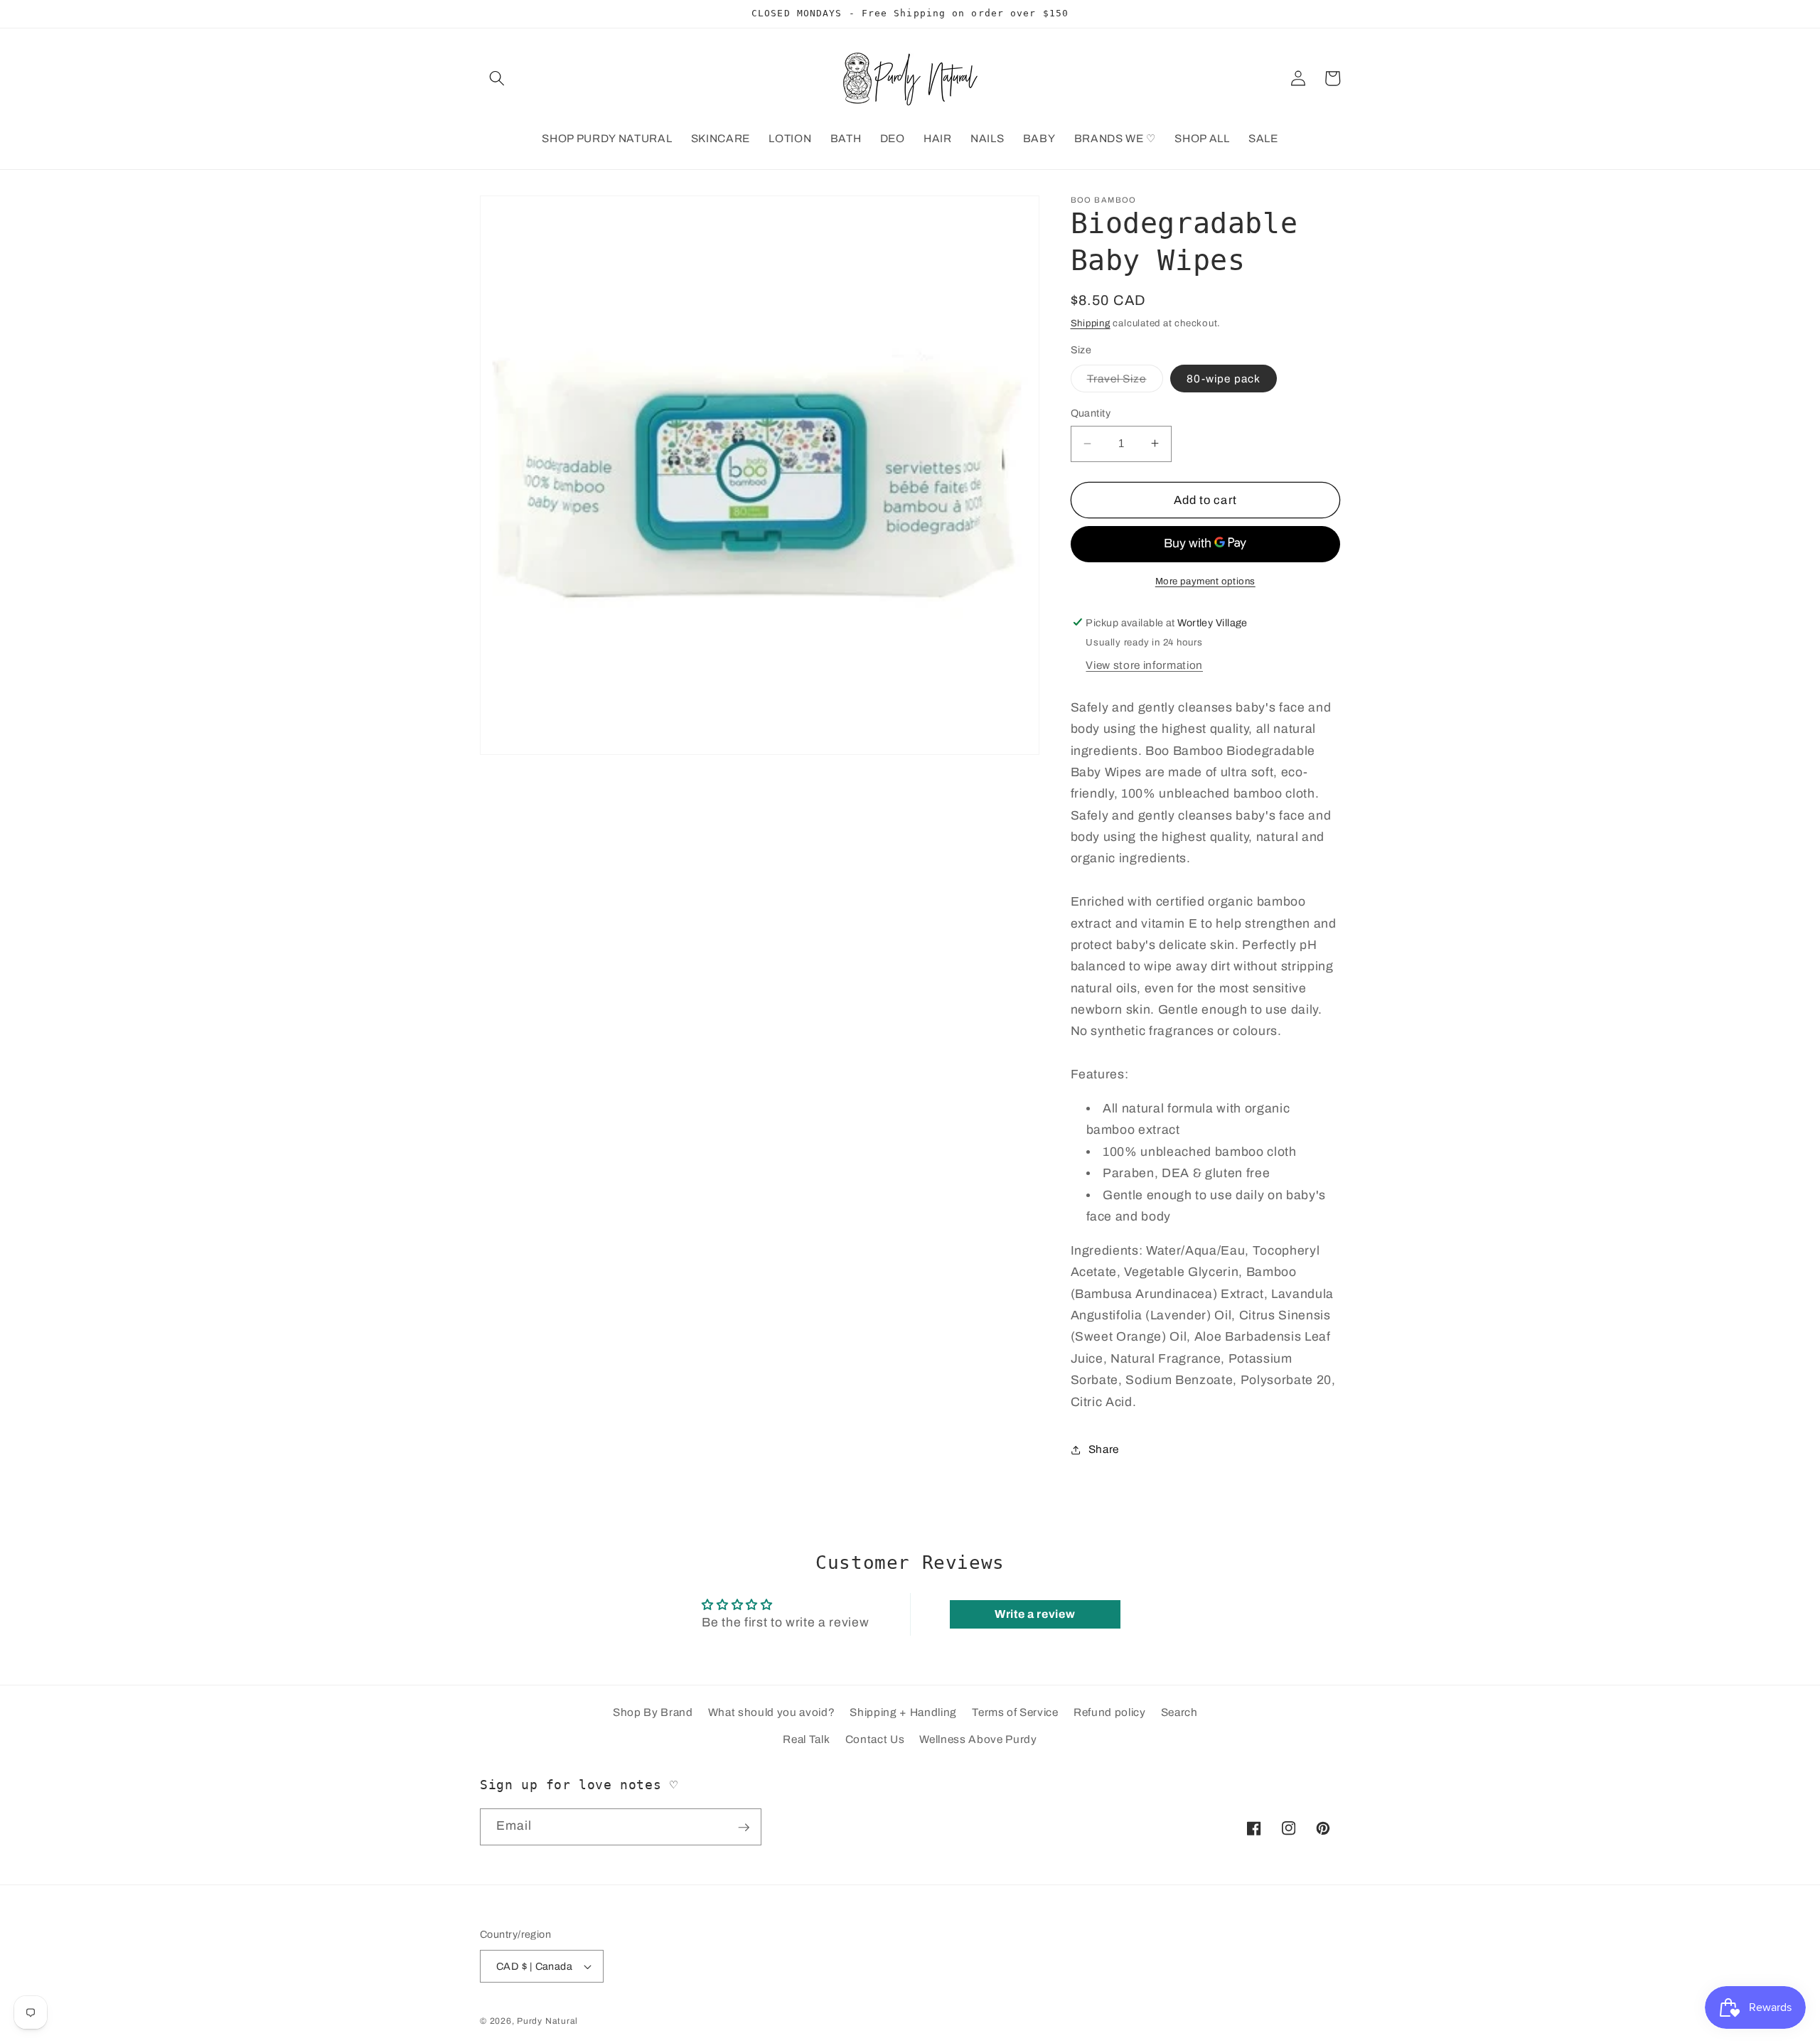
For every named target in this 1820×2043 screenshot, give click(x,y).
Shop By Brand (653, 1713)
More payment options (1205, 581)
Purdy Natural (547, 2021)
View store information (1144, 665)
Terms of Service (1015, 1713)
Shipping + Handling (903, 1713)
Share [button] (1104, 1449)
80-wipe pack (1224, 379)
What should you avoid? (772, 1713)
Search (1179, 1713)
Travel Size (1125, 382)
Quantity (1091, 413)
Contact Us (875, 1739)
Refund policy (1110, 1713)
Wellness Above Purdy (978, 1739)
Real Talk (806, 1739)
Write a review (1035, 1614)
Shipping (1091, 323)
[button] (497, 78)
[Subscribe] (744, 1828)
